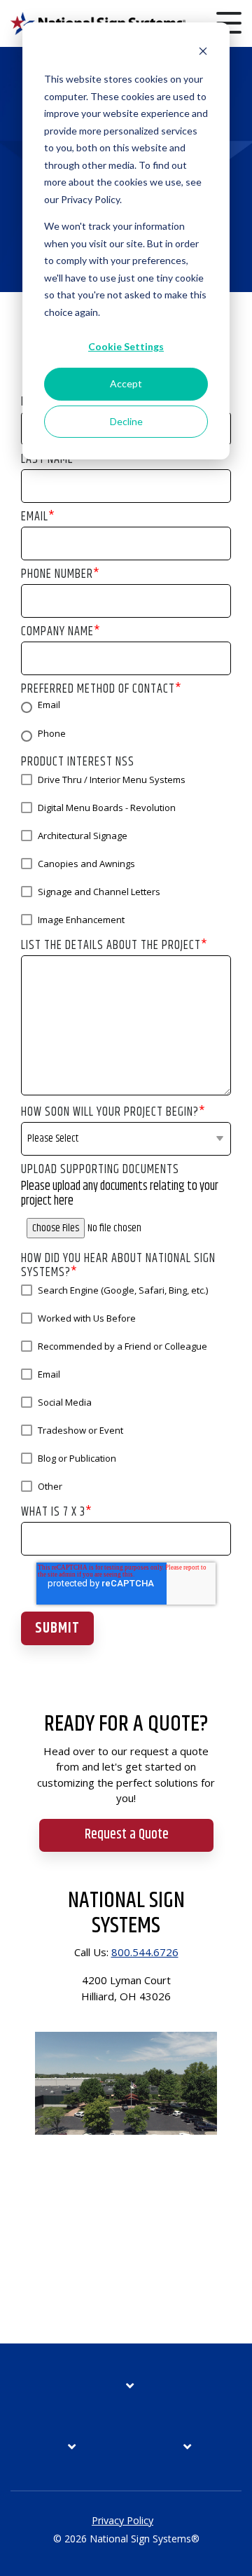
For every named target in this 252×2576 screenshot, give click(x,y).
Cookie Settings (126, 346)
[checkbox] (126, 722)
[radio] (126, 707)
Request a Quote (126, 1835)
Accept (126, 383)
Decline (126, 421)
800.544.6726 (145, 1952)
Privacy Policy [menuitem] (122, 2520)
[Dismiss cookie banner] (203, 53)
